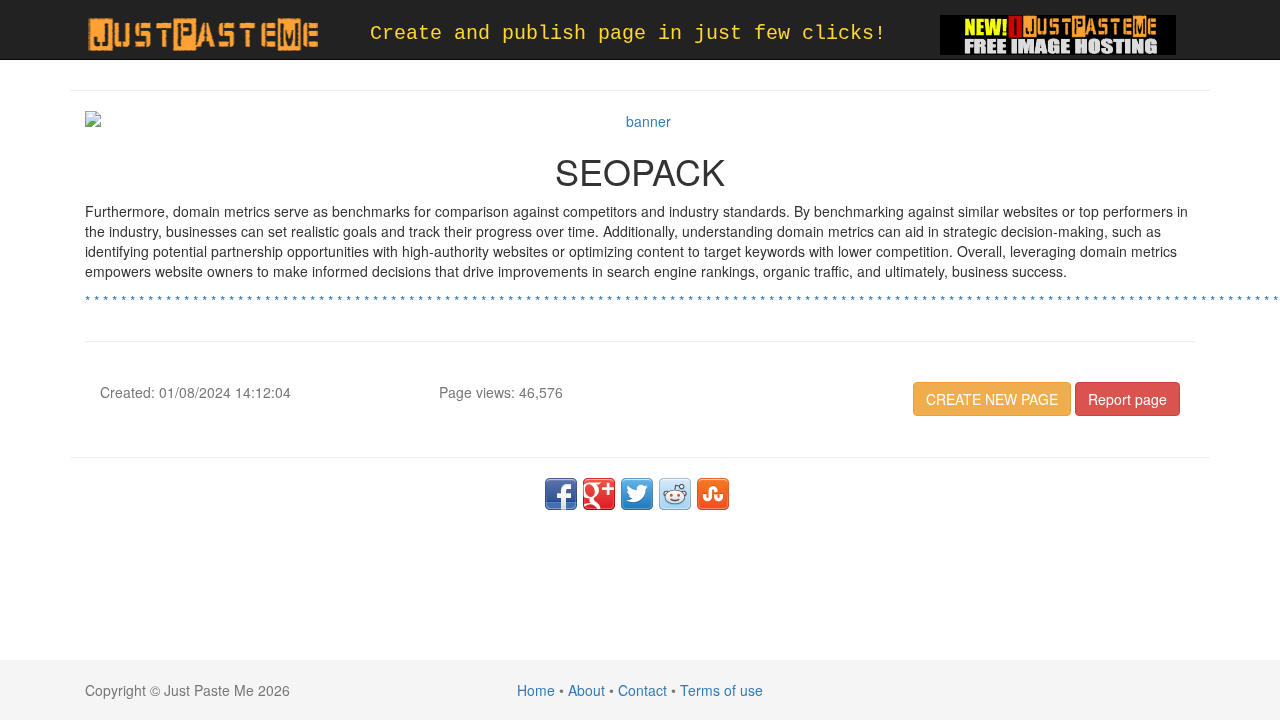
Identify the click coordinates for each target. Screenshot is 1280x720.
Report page (1127, 399)
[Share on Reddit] (675, 494)
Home (536, 690)
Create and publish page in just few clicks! (628, 33)
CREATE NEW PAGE (992, 399)
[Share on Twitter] (637, 494)
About (586, 690)
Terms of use (721, 690)
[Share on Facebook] (561, 494)
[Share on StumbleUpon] (713, 494)
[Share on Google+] (599, 494)
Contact (642, 690)
